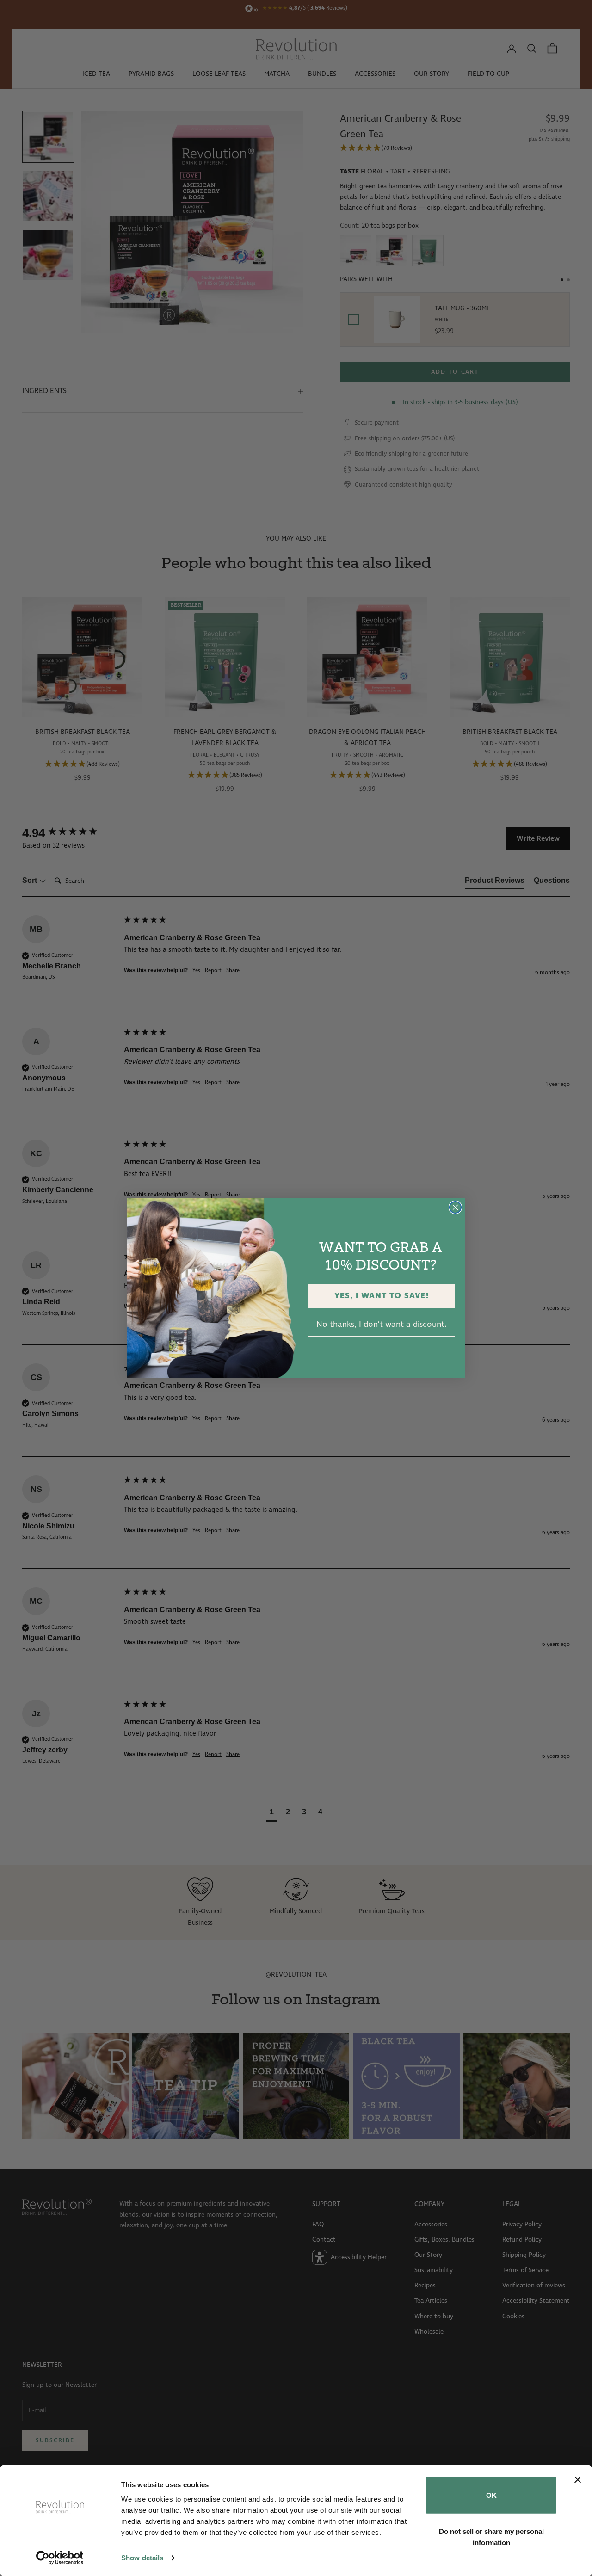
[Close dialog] (455, 1207)
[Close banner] (578, 2480)
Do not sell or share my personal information (491, 2536)
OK (491, 2495)
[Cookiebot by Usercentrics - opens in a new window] (60, 2558)
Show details (142, 2558)
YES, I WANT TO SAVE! (382, 1296)
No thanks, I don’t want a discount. (382, 1325)
